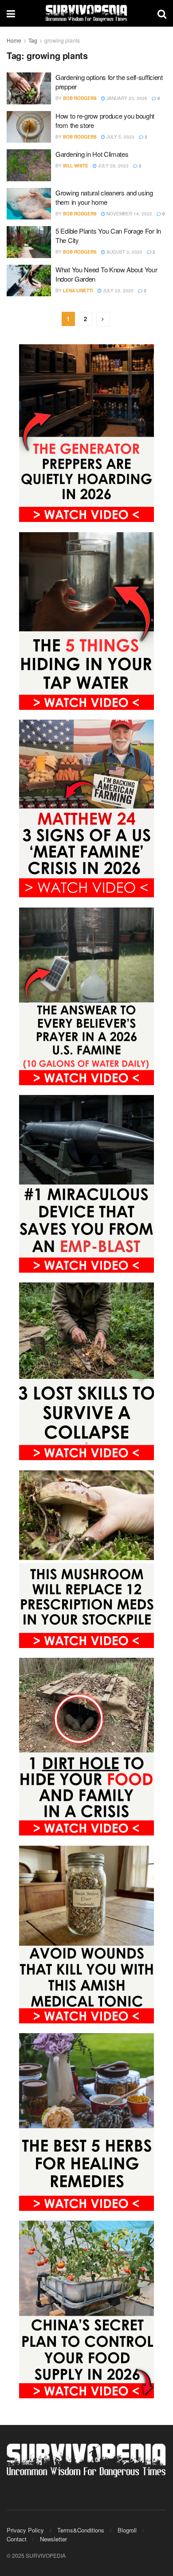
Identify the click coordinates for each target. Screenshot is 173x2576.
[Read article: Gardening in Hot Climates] (29, 165)
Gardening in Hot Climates (92, 154)
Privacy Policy (25, 2530)
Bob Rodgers (80, 98)
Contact (17, 2539)
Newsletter (53, 2539)
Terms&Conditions (81, 2530)
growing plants (62, 40)
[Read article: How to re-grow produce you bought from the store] (29, 127)
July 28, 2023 (113, 166)
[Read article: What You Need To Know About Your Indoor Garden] (29, 281)
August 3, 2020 (124, 252)
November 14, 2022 (129, 214)
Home (14, 40)
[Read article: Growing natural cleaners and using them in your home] (29, 204)
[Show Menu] (11, 13)
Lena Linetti (78, 291)
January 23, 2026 (126, 98)
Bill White (76, 166)
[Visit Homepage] (86, 13)
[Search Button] (162, 13)
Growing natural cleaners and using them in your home (104, 197)
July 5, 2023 (120, 137)
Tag (33, 40)
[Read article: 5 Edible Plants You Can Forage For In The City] (29, 242)
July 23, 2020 (118, 291)
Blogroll (127, 2530)
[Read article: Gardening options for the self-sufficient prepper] (29, 88)
